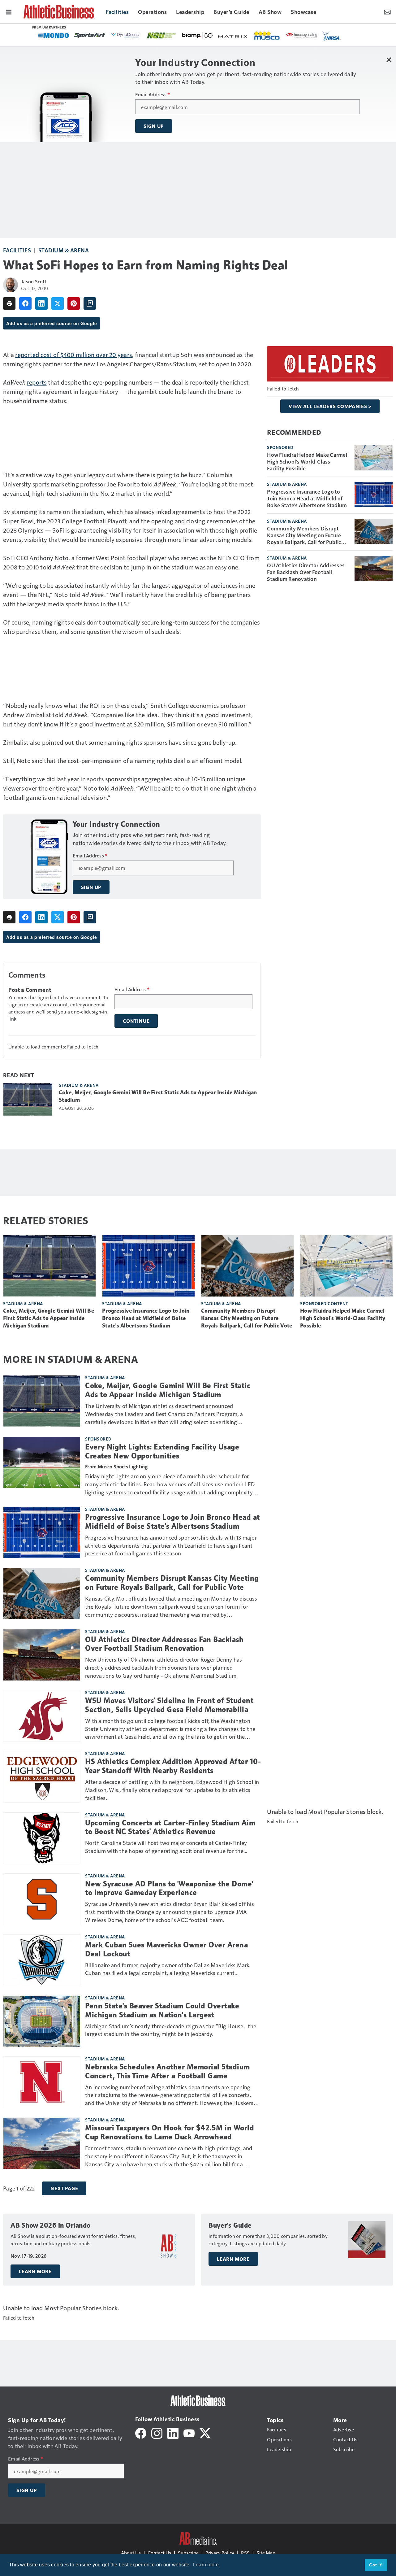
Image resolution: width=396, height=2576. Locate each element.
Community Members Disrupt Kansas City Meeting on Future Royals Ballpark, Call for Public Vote (304, 535)
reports (37, 382)
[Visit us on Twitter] (205, 2432)
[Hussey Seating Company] (302, 35)
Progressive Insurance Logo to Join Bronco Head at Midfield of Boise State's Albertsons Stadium (307, 498)
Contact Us (159, 2553)
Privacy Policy (220, 2553)
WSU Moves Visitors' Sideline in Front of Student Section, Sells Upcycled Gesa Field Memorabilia (169, 1705)
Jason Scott (34, 281)
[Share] (25, 303)
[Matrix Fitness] (233, 36)
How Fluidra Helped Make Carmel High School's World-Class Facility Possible (307, 461)
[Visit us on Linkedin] (173, 2432)
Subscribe (188, 2553)
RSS (245, 2553)
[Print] (9, 303)
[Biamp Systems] (197, 35)
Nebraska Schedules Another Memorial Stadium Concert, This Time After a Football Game (168, 2071)
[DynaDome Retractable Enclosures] (126, 35)
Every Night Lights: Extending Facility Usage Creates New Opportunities (162, 1451)
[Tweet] (58, 303)
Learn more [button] (206, 2565)
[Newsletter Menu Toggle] (387, 11)
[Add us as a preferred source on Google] (90, 303)
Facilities (17, 250)
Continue (136, 1021)
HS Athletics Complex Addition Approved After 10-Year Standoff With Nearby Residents (173, 1766)
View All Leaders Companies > (330, 406)
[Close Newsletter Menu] (389, 60)
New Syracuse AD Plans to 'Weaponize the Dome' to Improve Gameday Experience (169, 1888)
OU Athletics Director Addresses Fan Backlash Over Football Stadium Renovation (306, 572)
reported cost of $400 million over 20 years (73, 355)
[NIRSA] (331, 36)
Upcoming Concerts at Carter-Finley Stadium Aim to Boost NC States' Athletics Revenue (170, 1827)
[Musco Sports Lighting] (267, 36)
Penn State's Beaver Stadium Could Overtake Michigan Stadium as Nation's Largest (162, 2010)
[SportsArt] (90, 35)
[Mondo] (54, 35)
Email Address (153, 94)
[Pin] (74, 303)
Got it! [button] (376, 2565)
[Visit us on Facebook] (141, 2432)
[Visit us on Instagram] (157, 2432)
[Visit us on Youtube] (189, 2432)
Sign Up (154, 126)
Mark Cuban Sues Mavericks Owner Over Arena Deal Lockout (166, 1949)
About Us (131, 2553)
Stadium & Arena (64, 250)
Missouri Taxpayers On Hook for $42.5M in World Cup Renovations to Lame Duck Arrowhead (170, 2132)
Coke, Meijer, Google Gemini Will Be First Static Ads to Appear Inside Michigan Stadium (158, 1096)
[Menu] (9, 11)
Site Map (266, 2553)
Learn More (35, 2271)
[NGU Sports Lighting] (161, 35)
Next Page (64, 2188)
